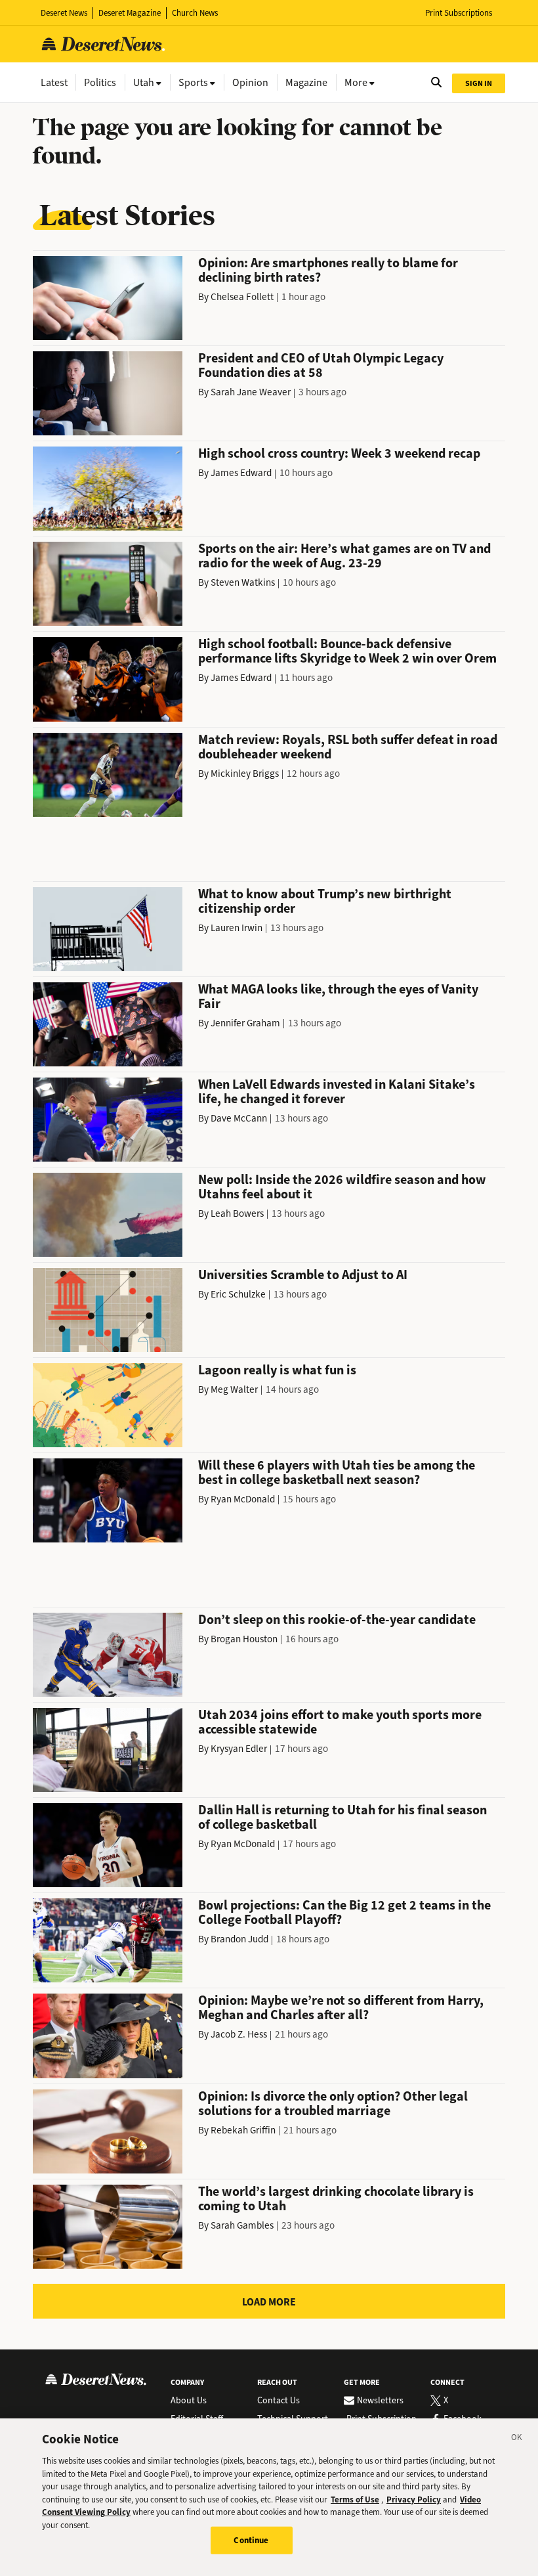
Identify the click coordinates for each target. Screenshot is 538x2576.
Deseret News (64, 13)
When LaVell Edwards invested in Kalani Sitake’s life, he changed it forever (337, 1092)
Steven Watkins (243, 582)
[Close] (517, 2439)
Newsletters (380, 2401)
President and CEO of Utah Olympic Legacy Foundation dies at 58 (321, 365)
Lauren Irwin (237, 928)
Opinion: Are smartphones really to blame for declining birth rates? (328, 270)
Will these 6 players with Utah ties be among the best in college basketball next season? (337, 1473)
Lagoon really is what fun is (277, 1370)
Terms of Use (355, 2500)
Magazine (306, 82)
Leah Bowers (237, 1213)
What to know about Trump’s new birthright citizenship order (325, 901)
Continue (251, 2540)
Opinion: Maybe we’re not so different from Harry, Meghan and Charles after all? (341, 2008)
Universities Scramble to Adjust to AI (303, 1275)
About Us (189, 2401)
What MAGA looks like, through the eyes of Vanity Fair (338, 996)
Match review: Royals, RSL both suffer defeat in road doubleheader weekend (348, 747)
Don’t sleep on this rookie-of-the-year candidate (337, 1620)
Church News (195, 13)
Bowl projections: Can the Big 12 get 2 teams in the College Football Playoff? (344, 1912)
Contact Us (279, 2401)
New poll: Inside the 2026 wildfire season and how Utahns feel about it (342, 1187)
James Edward (241, 473)
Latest (54, 82)
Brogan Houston (244, 1639)
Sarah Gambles (242, 2225)
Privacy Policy (414, 2500)
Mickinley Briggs (245, 774)
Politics (100, 82)
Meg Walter (234, 1389)
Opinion (250, 82)
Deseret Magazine (130, 13)
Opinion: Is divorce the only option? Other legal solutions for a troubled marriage (333, 2104)
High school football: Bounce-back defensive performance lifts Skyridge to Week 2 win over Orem (347, 651)
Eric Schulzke (238, 1294)
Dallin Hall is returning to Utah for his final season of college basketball (342, 1817)
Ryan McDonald (243, 1499)
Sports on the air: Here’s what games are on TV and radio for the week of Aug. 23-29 (344, 556)
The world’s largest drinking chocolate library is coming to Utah (336, 2199)
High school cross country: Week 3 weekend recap (339, 453)
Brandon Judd (239, 1939)
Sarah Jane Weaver (251, 392)
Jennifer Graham (245, 1023)
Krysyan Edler (239, 1749)
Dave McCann (239, 1118)
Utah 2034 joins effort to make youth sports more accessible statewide (340, 1722)
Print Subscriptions (459, 13)
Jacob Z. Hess (239, 2034)
